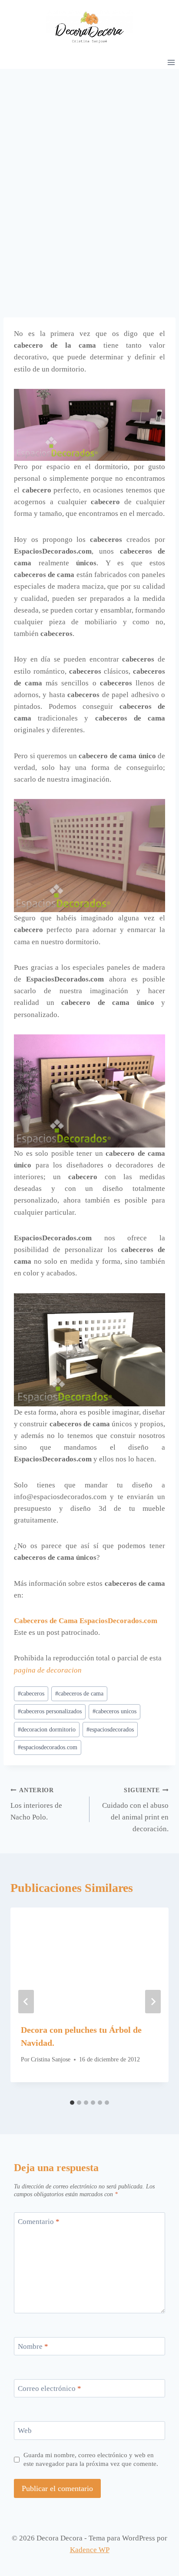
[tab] (72, 2103)
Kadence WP (90, 2550)
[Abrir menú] (171, 62)
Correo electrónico (50, 2389)
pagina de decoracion (48, 1670)
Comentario (39, 2222)
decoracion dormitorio (47, 1730)
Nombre (33, 2346)
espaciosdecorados (110, 1730)
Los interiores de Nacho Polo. (36, 1804)
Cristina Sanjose (51, 2059)
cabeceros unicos (114, 1711)
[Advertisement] (89, 163)
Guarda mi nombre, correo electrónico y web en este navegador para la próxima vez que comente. (91, 2459)
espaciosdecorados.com (48, 1747)
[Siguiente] (153, 2002)
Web (25, 2431)
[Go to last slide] (26, 2002)
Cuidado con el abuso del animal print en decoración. (135, 1810)
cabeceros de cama (79, 1694)
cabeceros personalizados (50, 1711)
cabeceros (31, 1694)
